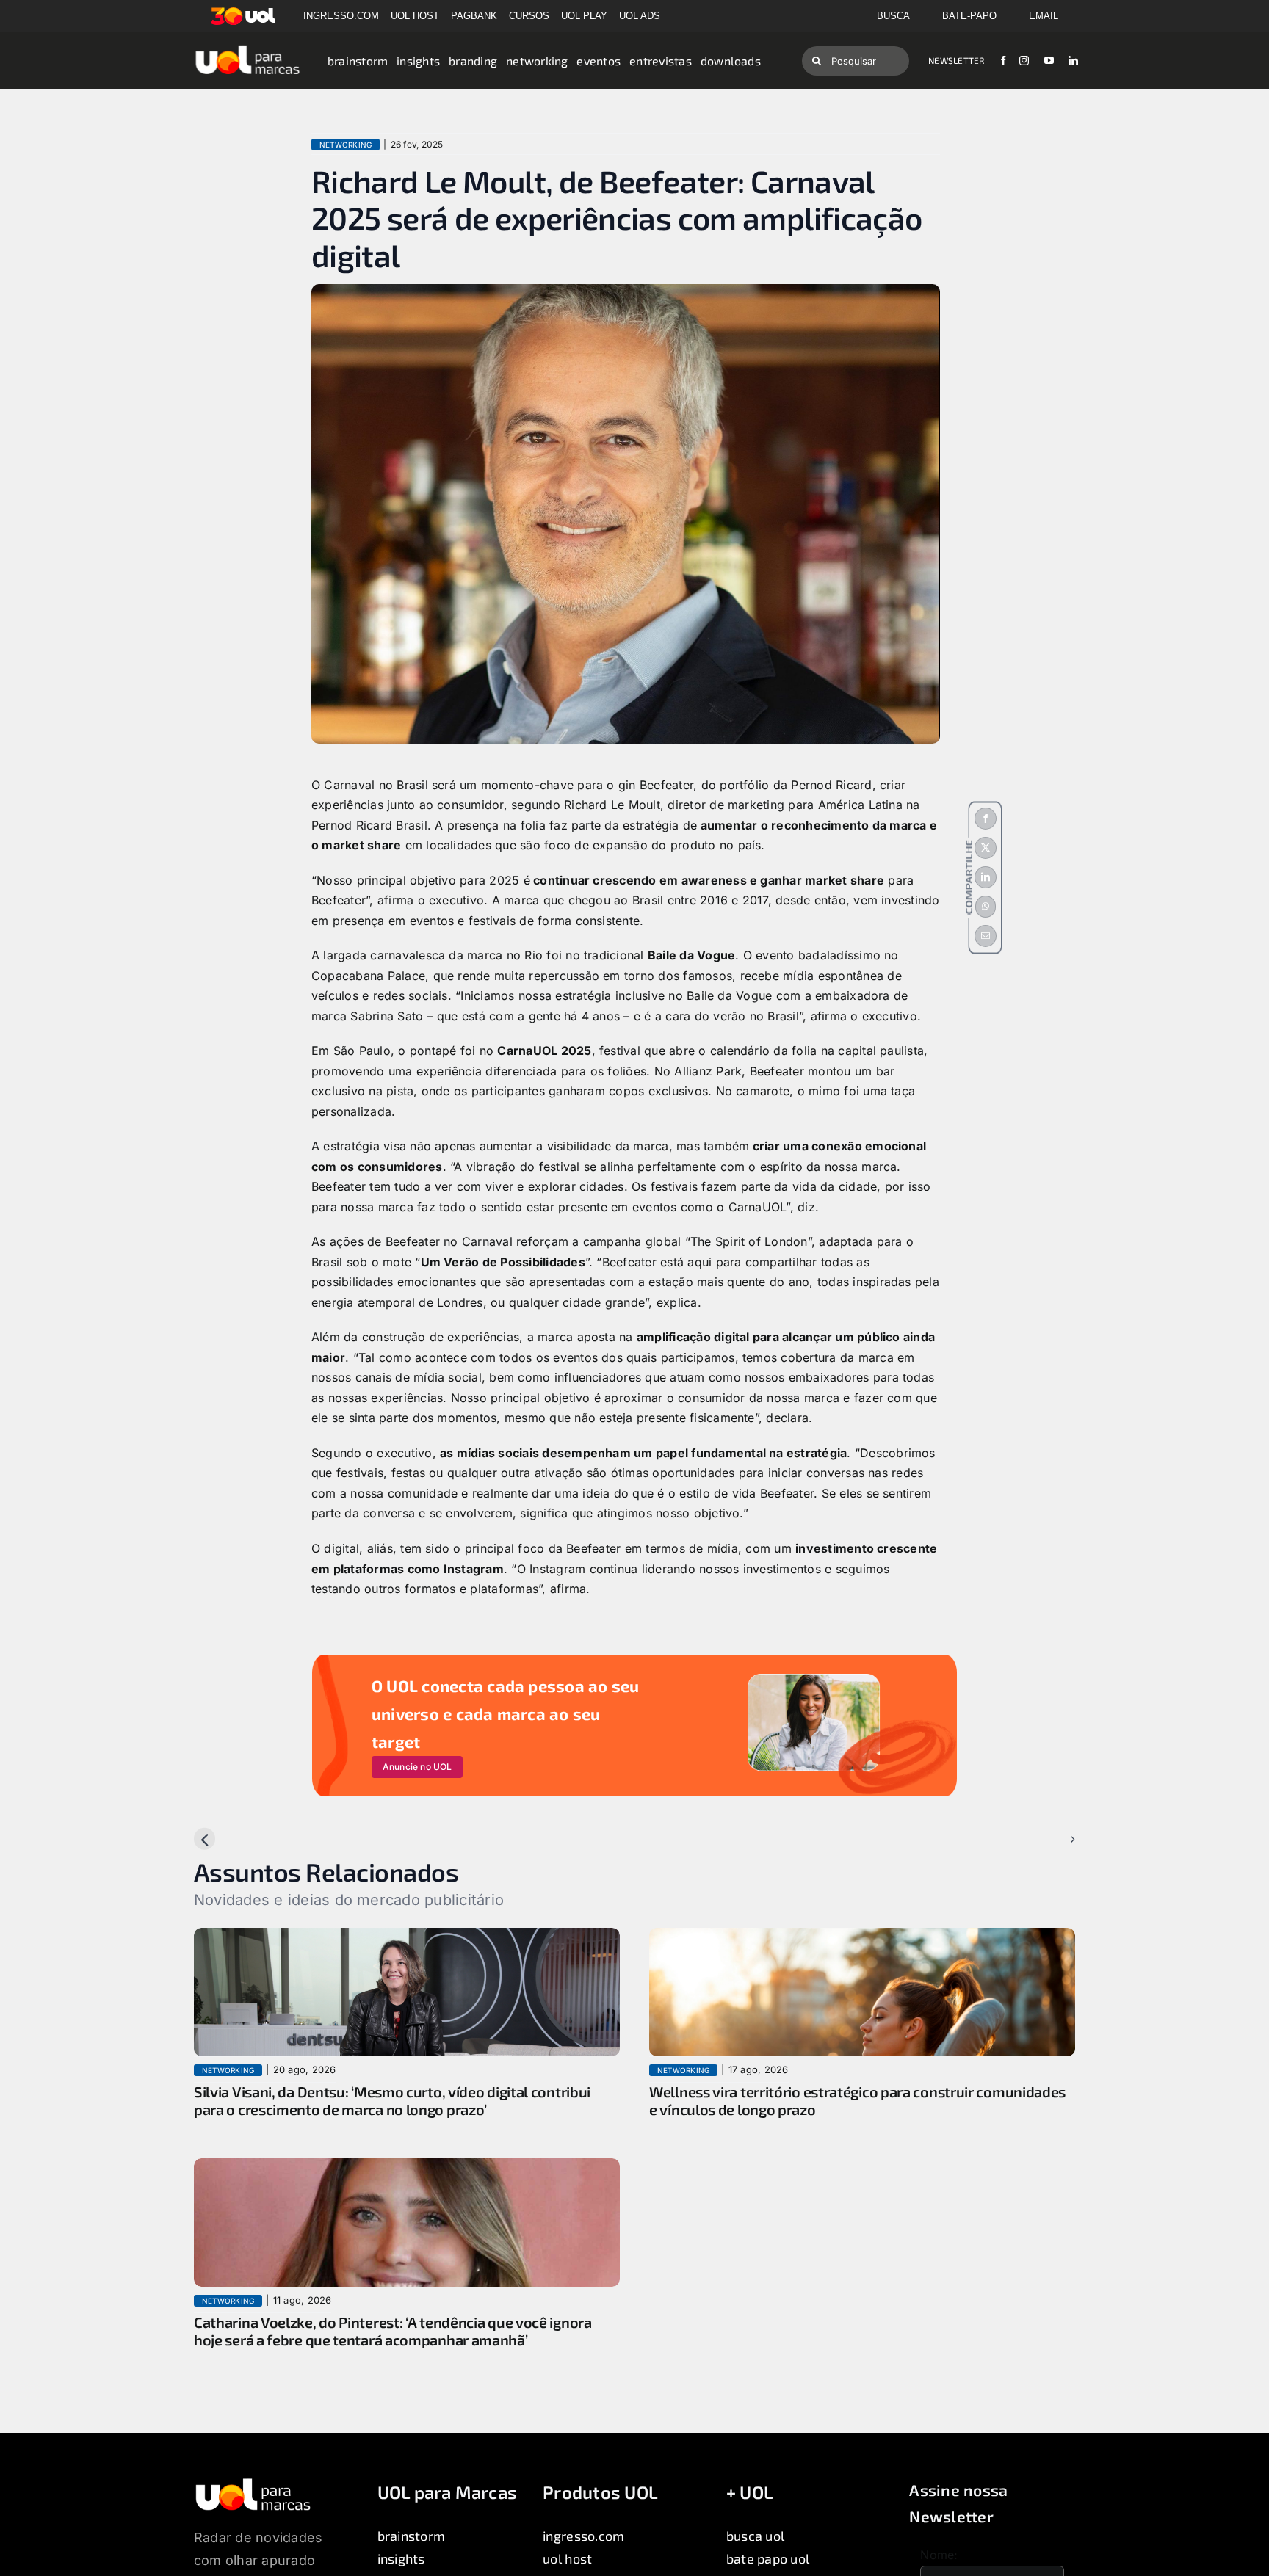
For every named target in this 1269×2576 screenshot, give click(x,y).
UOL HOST (415, 16)
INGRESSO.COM (341, 16)
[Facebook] (986, 819)
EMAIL (1044, 16)
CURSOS (529, 16)
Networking (346, 145)
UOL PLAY (584, 16)
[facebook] (1004, 61)
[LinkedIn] (986, 877)
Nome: (939, 2555)
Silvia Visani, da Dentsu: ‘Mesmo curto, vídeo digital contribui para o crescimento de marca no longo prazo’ (392, 2100)
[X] (986, 848)
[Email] (986, 936)
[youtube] (1049, 61)
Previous (230, 1839)
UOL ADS (640, 16)
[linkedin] (1073, 61)
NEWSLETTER (956, 60)
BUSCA (893, 16)
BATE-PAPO (969, 16)
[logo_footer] (253, 2483)
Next (1050, 1839)
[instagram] (1024, 61)
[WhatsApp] (986, 907)
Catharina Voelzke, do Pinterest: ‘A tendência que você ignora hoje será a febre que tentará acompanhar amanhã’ (393, 2331)
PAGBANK (474, 16)
